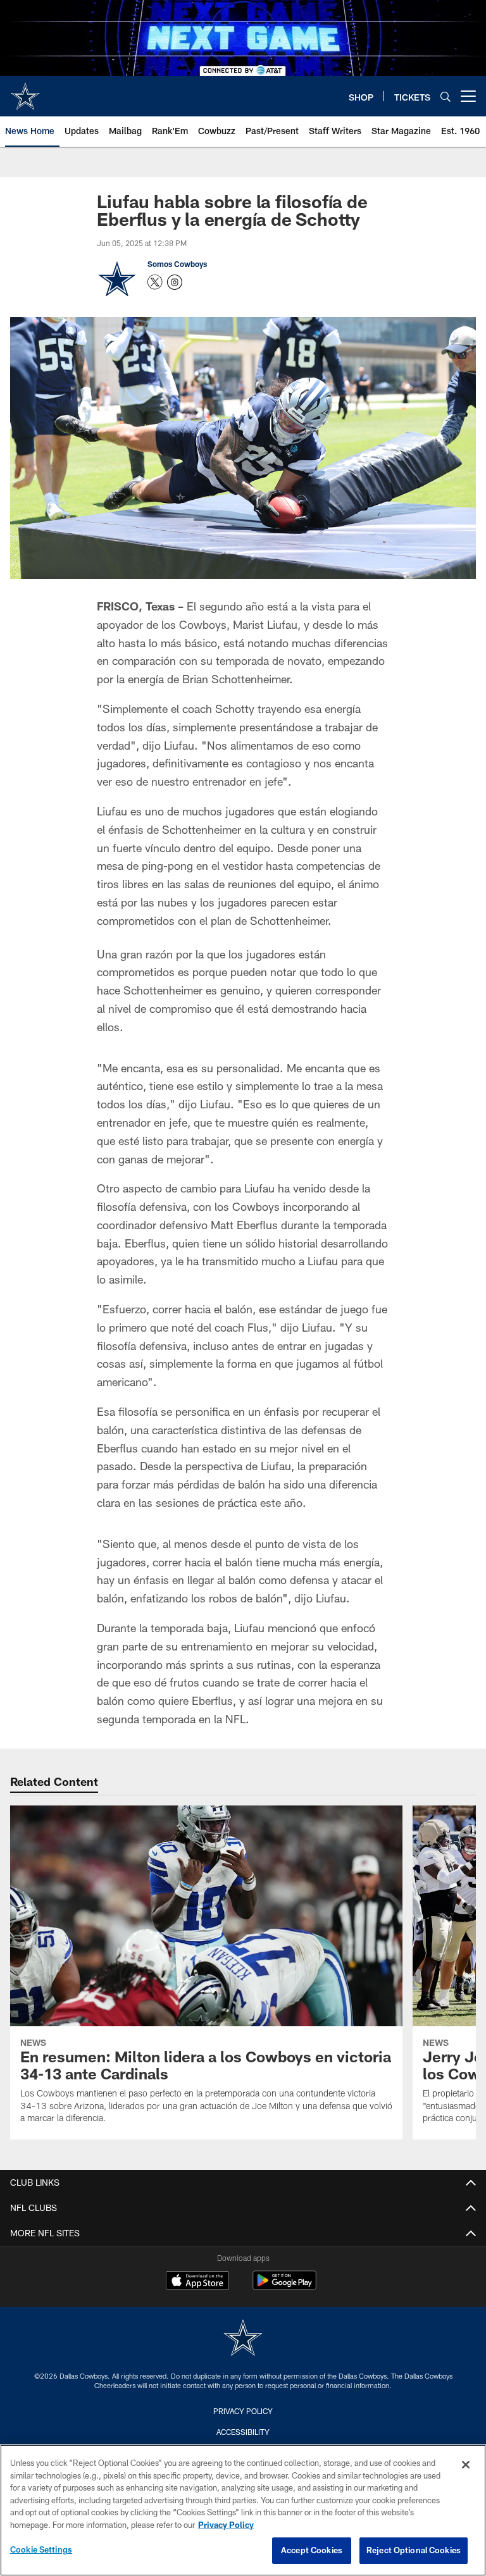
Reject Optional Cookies (414, 2550)
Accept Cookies (312, 2550)
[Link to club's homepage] (25, 91)
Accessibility (243, 2432)
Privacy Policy (243, 2411)
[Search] (445, 96)
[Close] (466, 2465)
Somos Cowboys (177, 264)
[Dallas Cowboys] (243, 2339)
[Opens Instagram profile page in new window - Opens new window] (175, 282)
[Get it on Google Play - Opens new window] (284, 2287)
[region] (243, 2510)
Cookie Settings (41, 2549)
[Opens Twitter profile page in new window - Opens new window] (155, 282)
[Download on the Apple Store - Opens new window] (197, 2282)
